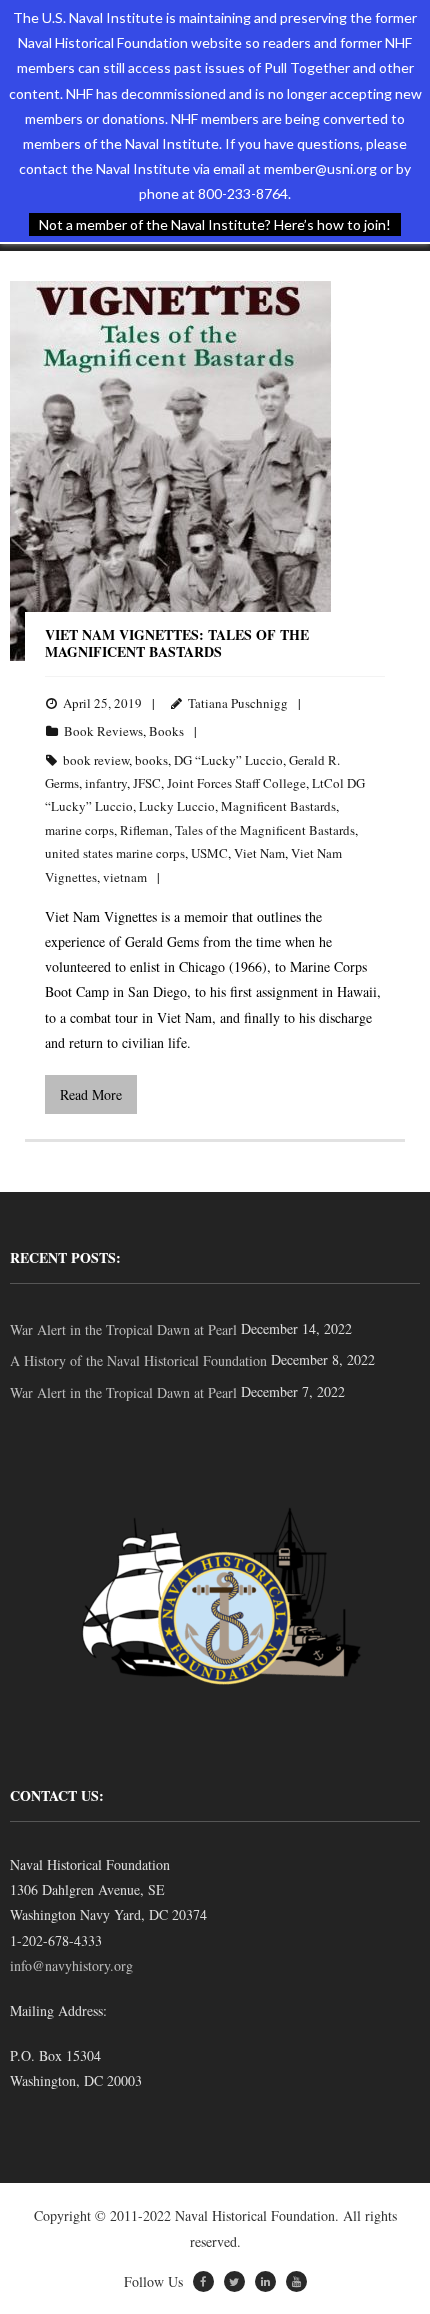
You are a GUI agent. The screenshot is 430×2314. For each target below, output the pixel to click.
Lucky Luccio (177, 806)
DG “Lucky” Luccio (228, 760)
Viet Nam (259, 853)
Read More (91, 1094)
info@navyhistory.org (71, 1965)
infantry (106, 783)
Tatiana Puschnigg (238, 703)
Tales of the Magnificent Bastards (265, 830)
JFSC (147, 783)
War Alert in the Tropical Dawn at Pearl (123, 1329)
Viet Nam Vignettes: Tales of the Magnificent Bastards (177, 643)
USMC (209, 853)
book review (96, 760)
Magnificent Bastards (278, 806)
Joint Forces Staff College (236, 783)
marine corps (79, 830)
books (151, 760)
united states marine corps (115, 853)
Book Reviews (103, 731)
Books (166, 731)
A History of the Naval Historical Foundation (138, 1360)
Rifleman (144, 830)
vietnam (125, 877)
